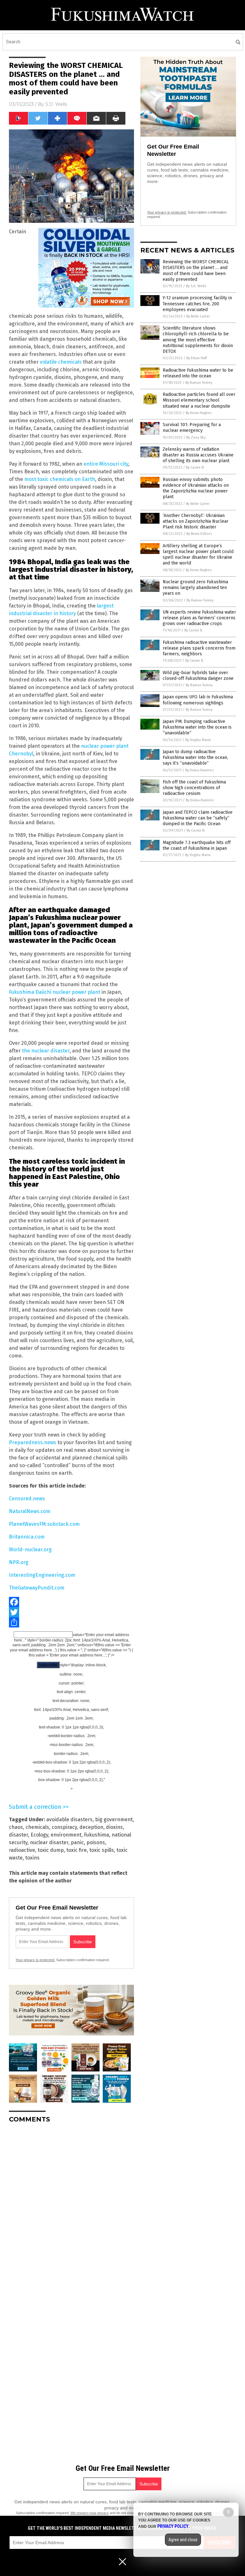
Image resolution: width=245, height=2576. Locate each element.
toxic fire (77, 1850)
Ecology (39, 1835)
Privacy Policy (173, 2526)
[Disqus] (71, 2208)
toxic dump (51, 1850)
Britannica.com (27, 1537)
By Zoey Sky (196, 437)
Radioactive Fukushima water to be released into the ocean (198, 373)
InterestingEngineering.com (42, 1575)
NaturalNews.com (30, 1511)
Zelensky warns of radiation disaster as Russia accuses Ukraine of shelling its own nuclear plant (198, 455)
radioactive (22, 1850)
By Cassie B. (195, 467)
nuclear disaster (49, 1842)
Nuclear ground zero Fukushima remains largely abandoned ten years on (195, 588)
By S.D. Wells (196, 286)
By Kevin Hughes (199, 413)
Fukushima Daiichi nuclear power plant (55, 992)
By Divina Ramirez (200, 770)
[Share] (71, 1622)
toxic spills (102, 1850)
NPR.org (19, 1562)
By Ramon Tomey (199, 383)
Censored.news (27, 1499)
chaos (16, 1827)
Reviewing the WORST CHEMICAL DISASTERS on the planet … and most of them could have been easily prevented (196, 271)
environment (66, 1835)
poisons (96, 1842)
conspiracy (64, 1827)
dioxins (114, 1827)
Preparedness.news (33, 1442)
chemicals (37, 1827)
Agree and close (183, 2540)
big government (114, 1819)
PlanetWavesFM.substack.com (44, 1524)
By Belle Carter (198, 316)
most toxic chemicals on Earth (60, 479)
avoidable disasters (69, 1819)
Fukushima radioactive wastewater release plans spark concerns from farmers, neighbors (199, 648)
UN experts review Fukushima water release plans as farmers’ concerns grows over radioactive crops (199, 618)
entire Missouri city (106, 464)
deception (91, 1827)
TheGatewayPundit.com (37, 1588)
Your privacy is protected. (35, 1960)
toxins (32, 1858)
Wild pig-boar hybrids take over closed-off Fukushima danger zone (198, 676)
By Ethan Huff (197, 358)
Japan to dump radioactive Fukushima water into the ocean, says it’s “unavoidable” (195, 757)
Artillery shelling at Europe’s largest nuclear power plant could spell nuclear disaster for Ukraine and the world (198, 555)
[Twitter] (71, 1612)
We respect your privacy (90, 2513)
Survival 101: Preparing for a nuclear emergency (192, 428)
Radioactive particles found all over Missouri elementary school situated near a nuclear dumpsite (199, 400)
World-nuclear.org (30, 1550)
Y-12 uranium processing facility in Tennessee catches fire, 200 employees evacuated (197, 304)
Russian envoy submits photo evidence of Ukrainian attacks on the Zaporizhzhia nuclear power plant (196, 488)
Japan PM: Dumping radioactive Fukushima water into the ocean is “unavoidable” (197, 727)
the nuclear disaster (46, 1051)
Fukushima (97, 1835)
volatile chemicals (61, 362)
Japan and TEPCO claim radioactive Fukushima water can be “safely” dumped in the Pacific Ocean (198, 818)
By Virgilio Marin (198, 740)
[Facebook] (71, 1602)
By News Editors (199, 534)
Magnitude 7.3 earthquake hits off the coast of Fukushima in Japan (197, 845)
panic (77, 1842)
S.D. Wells (56, 104)
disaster (19, 1835)
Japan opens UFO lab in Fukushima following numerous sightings (198, 700)
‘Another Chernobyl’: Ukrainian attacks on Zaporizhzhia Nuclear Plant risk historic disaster (196, 521)
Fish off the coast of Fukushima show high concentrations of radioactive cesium (194, 788)
